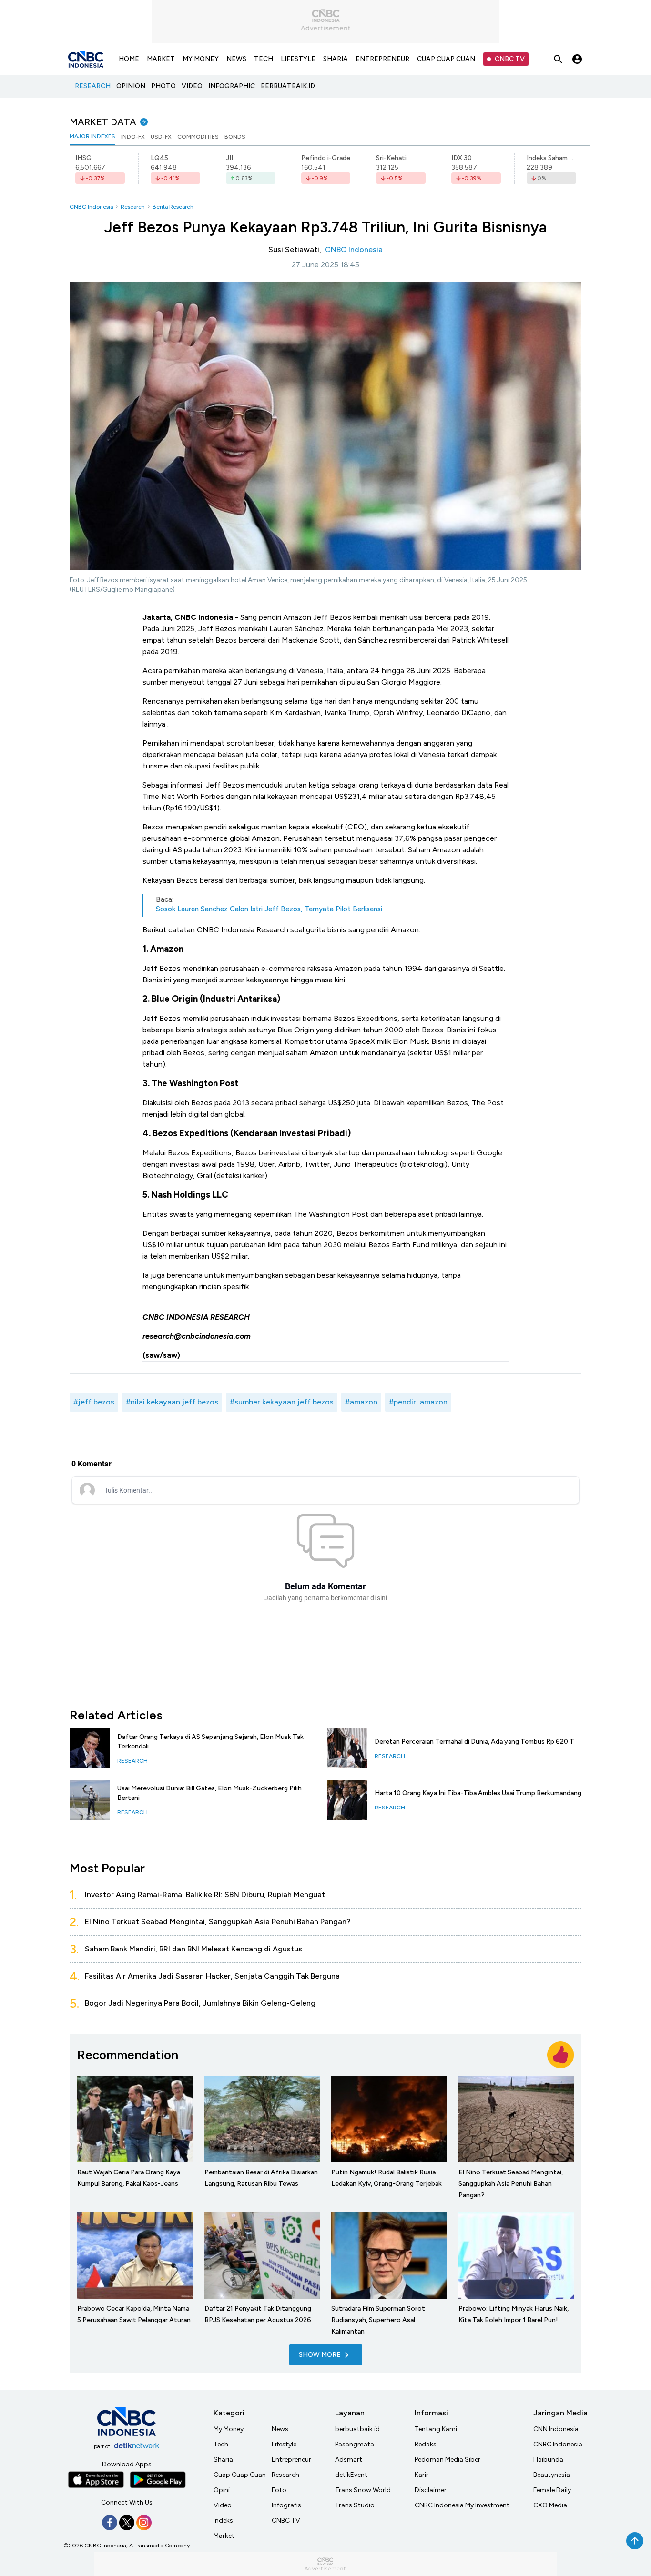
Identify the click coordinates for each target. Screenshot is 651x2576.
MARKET (161, 59)
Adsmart (349, 2460)
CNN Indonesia (556, 2429)
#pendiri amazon (418, 1402)
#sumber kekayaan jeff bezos (282, 1402)
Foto (279, 2490)
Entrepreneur (291, 2460)
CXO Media (550, 2505)
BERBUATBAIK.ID (288, 86)
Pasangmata (355, 2444)
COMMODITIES (198, 137)
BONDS (235, 137)
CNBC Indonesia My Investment (462, 2505)
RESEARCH (93, 86)
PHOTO (163, 86)
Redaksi (426, 2444)
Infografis (286, 2505)
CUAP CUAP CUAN (446, 59)
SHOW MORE (320, 2355)
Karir (422, 2475)
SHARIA (336, 59)
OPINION (131, 86)
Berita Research (173, 207)
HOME (129, 59)
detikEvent (351, 2475)
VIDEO (192, 86)
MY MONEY (201, 59)
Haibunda (548, 2460)
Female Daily (552, 2490)
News (280, 2429)
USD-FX (161, 137)
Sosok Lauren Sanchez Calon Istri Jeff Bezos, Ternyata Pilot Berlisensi (269, 909)
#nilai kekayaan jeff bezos (172, 1402)
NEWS (236, 59)
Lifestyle (284, 2444)
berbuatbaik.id (357, 2429)
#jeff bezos (94, 1402)
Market (224, 2536)
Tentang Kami (436, 2429)
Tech (221, 2444)
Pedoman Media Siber (448, 2460)
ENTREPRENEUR (382, 59)
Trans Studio (355, 2505)
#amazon (361, 1402)
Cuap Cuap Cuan (240, 2475)
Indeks (223, 2520)
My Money (229, 2429)
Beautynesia (552, 2475)
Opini (222, 2490)
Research (133, 207)
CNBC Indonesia (91, 207)
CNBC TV (510, 59)
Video (223, 2505)
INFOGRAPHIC (232, 86)
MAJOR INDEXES (92, 136)
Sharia (223, 2460)
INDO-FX (133, 137)
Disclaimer (431, 2490)
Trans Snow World (363, 2490)
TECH (264, 59)
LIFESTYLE (298, 59)
